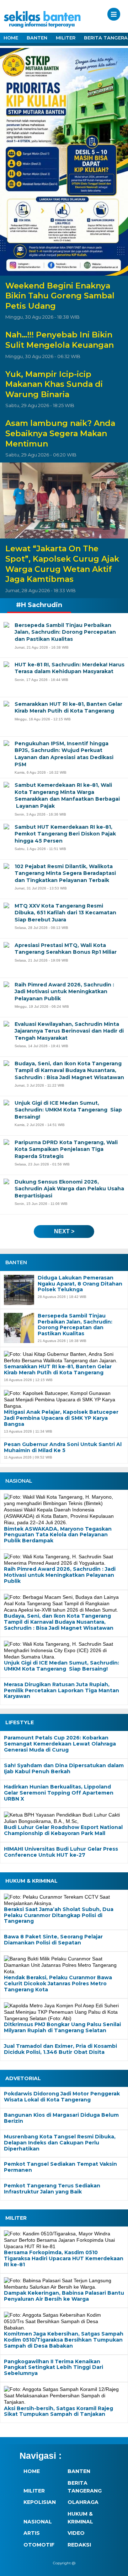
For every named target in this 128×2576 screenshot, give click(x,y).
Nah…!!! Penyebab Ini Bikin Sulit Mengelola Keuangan (60, 340)
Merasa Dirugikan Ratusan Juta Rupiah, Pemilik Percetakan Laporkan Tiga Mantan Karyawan (62, 1690)
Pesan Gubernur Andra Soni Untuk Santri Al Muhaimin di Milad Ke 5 (63, 1447)
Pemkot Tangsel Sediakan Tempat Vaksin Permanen (60, 2167)
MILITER (66, 38)
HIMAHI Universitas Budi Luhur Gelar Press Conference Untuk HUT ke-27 (61, 1852)
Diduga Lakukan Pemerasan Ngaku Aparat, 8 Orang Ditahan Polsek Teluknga (80, 1284)
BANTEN (37, 38)
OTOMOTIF (39, 2545)
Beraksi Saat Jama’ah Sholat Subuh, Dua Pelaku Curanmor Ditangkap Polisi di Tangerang (59, 1915)
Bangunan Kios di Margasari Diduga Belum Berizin (61, 2118)
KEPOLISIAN (40, 2502)
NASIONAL (38, 2522)
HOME (11, 38)
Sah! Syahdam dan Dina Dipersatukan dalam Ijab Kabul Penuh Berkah (64, 1769)
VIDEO (76, 2533)
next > (64, 1231)
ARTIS (32, 2533)
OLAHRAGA (83, 2502)
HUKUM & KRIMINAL (80, 2518)
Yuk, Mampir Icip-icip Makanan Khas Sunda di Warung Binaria (54, 384)
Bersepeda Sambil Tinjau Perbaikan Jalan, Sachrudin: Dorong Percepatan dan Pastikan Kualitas (75, 1325)
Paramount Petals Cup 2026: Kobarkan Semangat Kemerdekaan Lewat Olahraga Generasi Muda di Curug (60, 1744)
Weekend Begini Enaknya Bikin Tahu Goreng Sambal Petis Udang (60, 296)
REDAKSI (79, 2545)
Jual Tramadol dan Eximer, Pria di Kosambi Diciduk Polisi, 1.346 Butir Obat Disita (60, 2049)
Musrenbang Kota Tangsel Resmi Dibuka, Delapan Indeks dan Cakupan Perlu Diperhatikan (60, 2143)
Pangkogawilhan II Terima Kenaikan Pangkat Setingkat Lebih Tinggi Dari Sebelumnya (54, 2367)
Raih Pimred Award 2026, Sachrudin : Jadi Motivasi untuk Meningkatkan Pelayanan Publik (60, 1575)
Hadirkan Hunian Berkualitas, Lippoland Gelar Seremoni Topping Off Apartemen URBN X (59, 1793)
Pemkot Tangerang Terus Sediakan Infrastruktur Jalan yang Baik (52, 2189)
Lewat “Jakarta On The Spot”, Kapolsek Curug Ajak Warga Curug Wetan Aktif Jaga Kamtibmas (62, 564)
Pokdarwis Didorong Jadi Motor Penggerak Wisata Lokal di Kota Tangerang (62, 2097)
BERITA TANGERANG (85, 2487)
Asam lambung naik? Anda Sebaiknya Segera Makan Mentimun (60, 433)
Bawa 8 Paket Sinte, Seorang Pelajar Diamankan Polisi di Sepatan (53, 1940)
